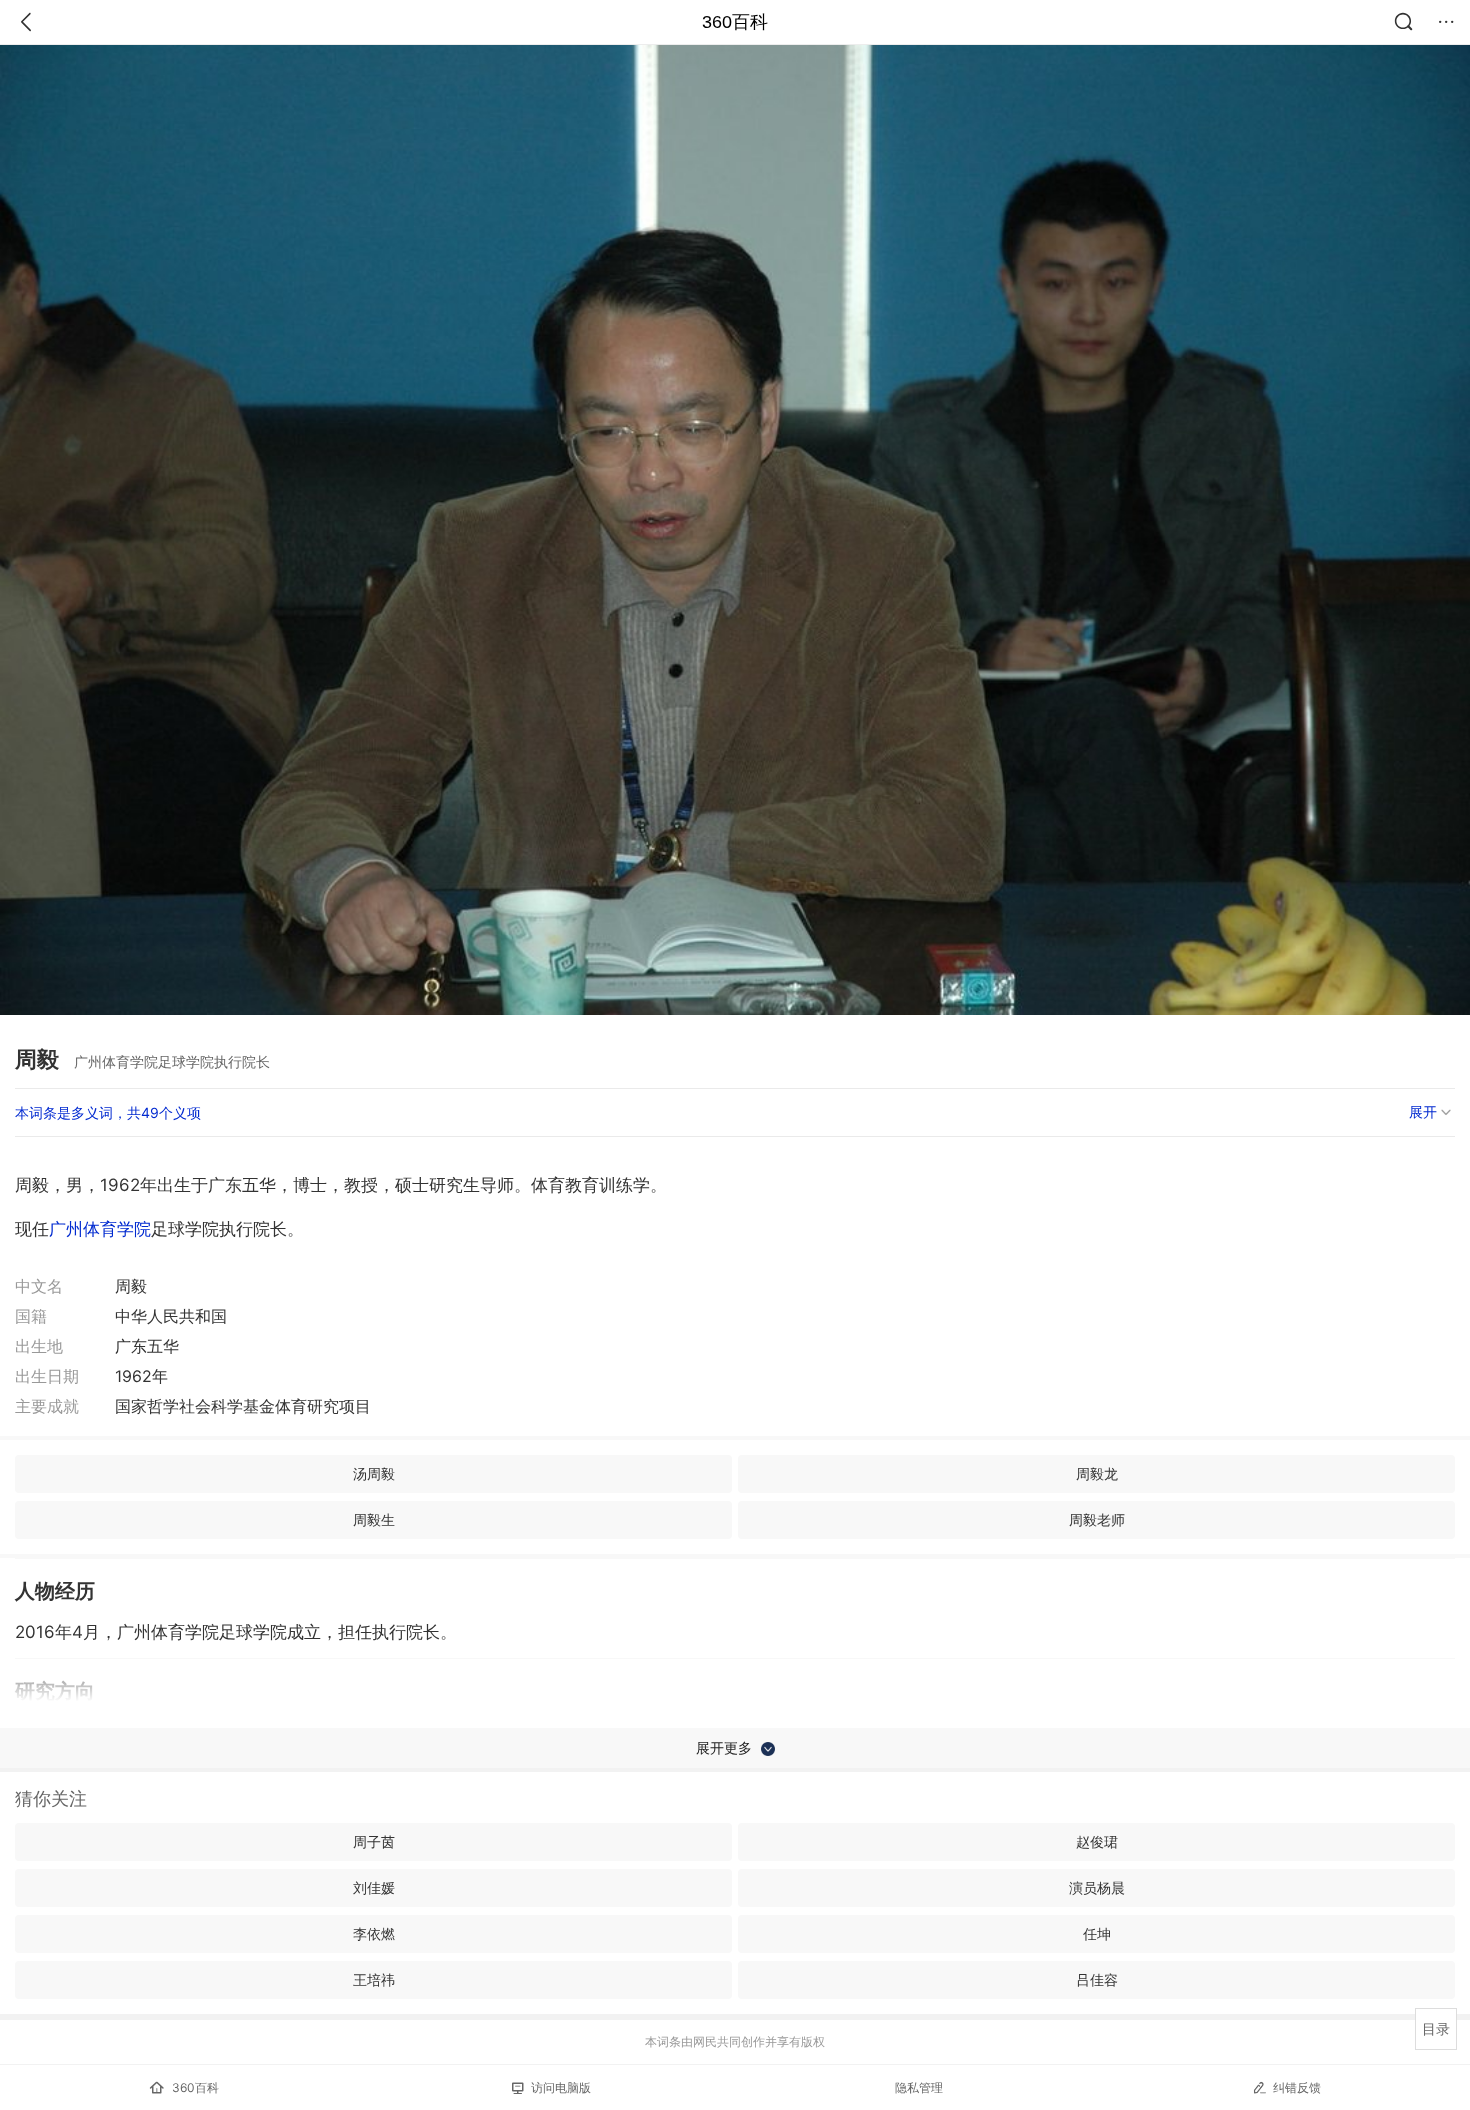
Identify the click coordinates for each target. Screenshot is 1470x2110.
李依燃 (374, 1933)
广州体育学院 (100, 1229)
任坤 (1097, 1933)
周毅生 (374, 1519)
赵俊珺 (1097, 1841)
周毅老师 (1097, 1519)
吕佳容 (1097, 1979)
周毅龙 (1097, 1473)
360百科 (735, 22)
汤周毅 (374, 1473)
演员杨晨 (1097, 1887)
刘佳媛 (374, 1887)
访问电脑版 (561, 2087)
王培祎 (374, 1979)
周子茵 (374, 1841)
